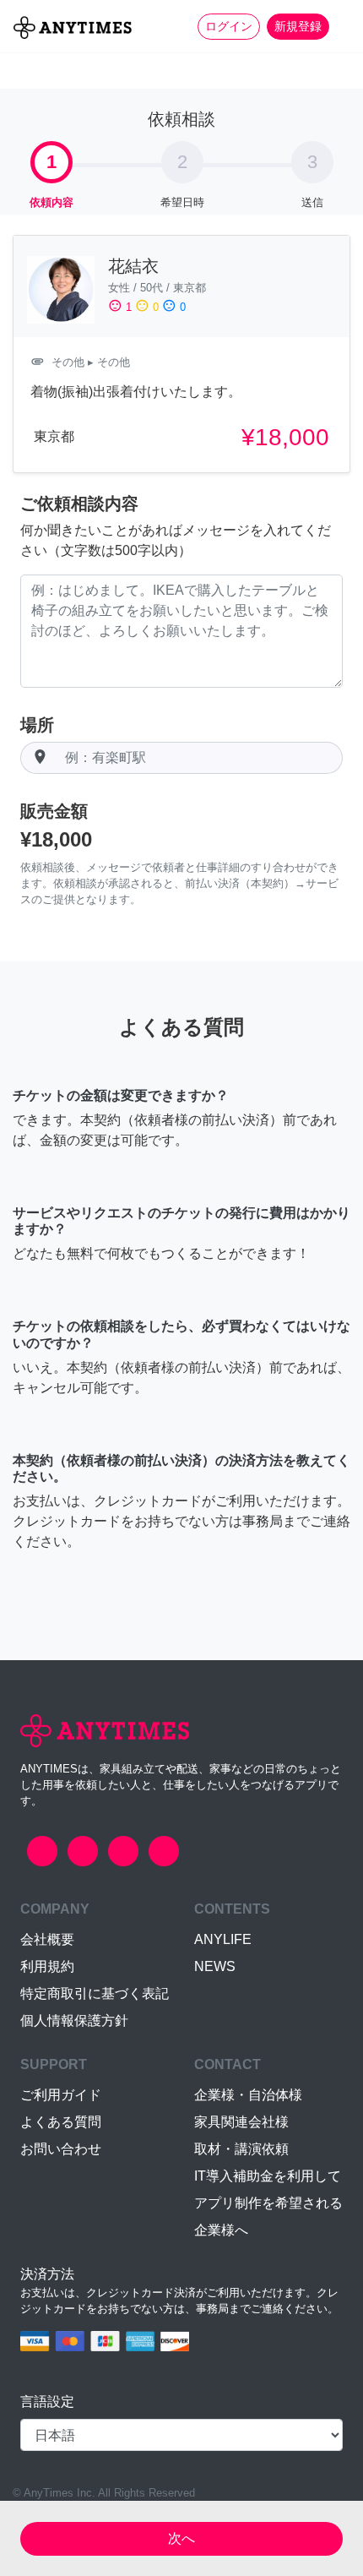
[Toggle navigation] (339, 26)
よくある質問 (61, 2122)
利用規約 (47, 1966)
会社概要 (47, 1939)
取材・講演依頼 (241, 2149)
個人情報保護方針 (74, 2020)
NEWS (215, 1966)
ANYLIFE (223, 1939)
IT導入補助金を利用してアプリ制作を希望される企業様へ (268, 2203)
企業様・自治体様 (248, 2095)
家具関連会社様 (241, 2122)
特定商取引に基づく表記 (95, 1993)
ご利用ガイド (61, 2095)
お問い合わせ (61, 2149)
